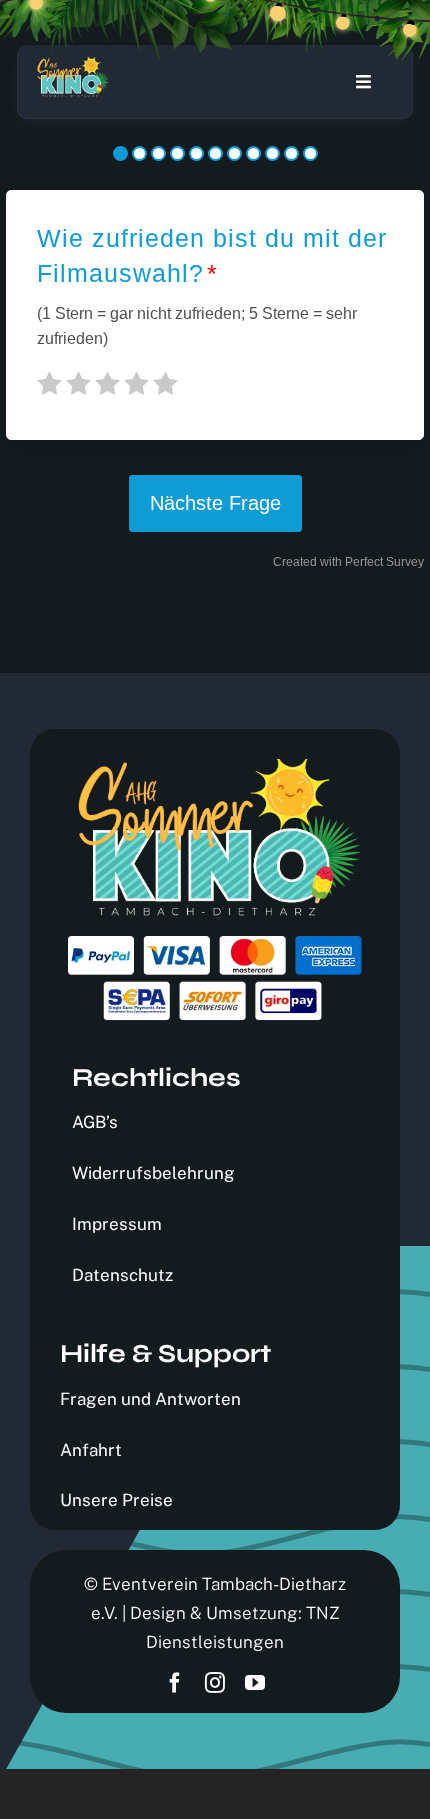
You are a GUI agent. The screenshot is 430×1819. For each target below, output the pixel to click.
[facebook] (175, 1683)
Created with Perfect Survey (348, 562)
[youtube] (255, 1683)
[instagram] (215, 1683)
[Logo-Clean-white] (72, 65)
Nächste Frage (215, 503)
